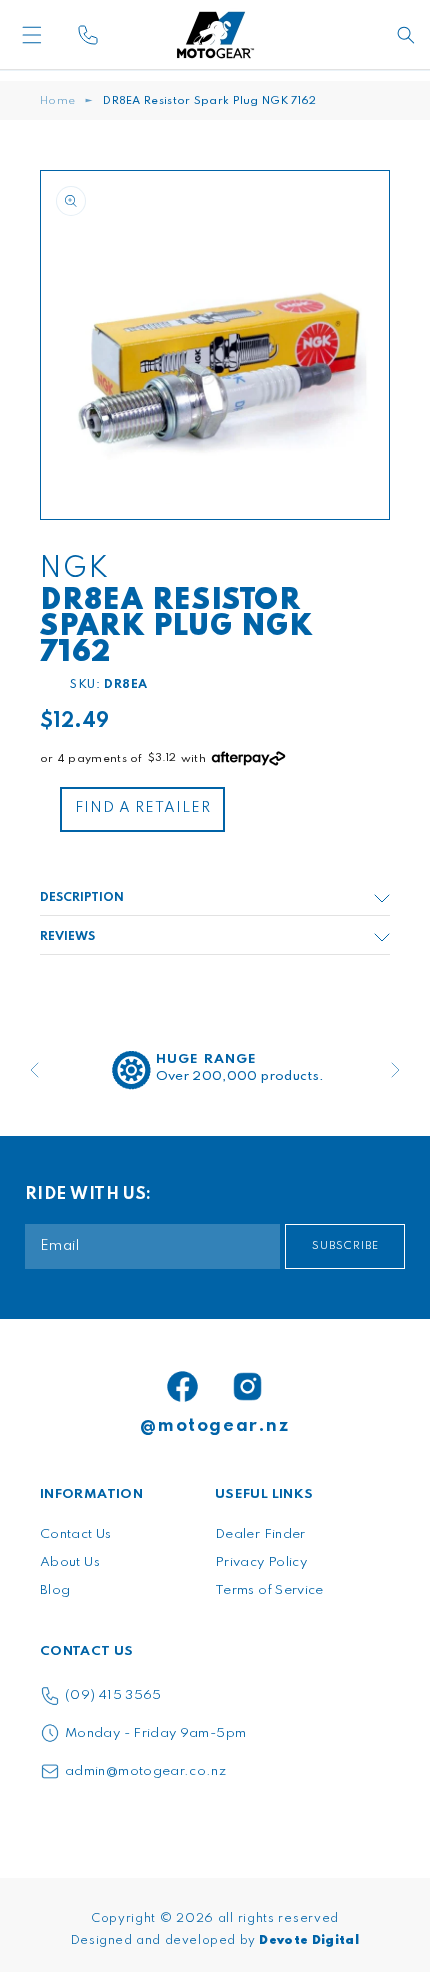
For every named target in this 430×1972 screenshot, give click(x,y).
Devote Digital (309, 1941)
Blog (55, 1590)
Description (82, 898)
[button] (65, 35)
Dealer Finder (260, 1534)
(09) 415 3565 (113, 1695)
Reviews (67, 937)
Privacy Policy (261, 1562)
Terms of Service (269, 1590)
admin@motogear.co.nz (145, 1771)
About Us (70, 1562)
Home (57, 101)
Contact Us (76, 1534)
